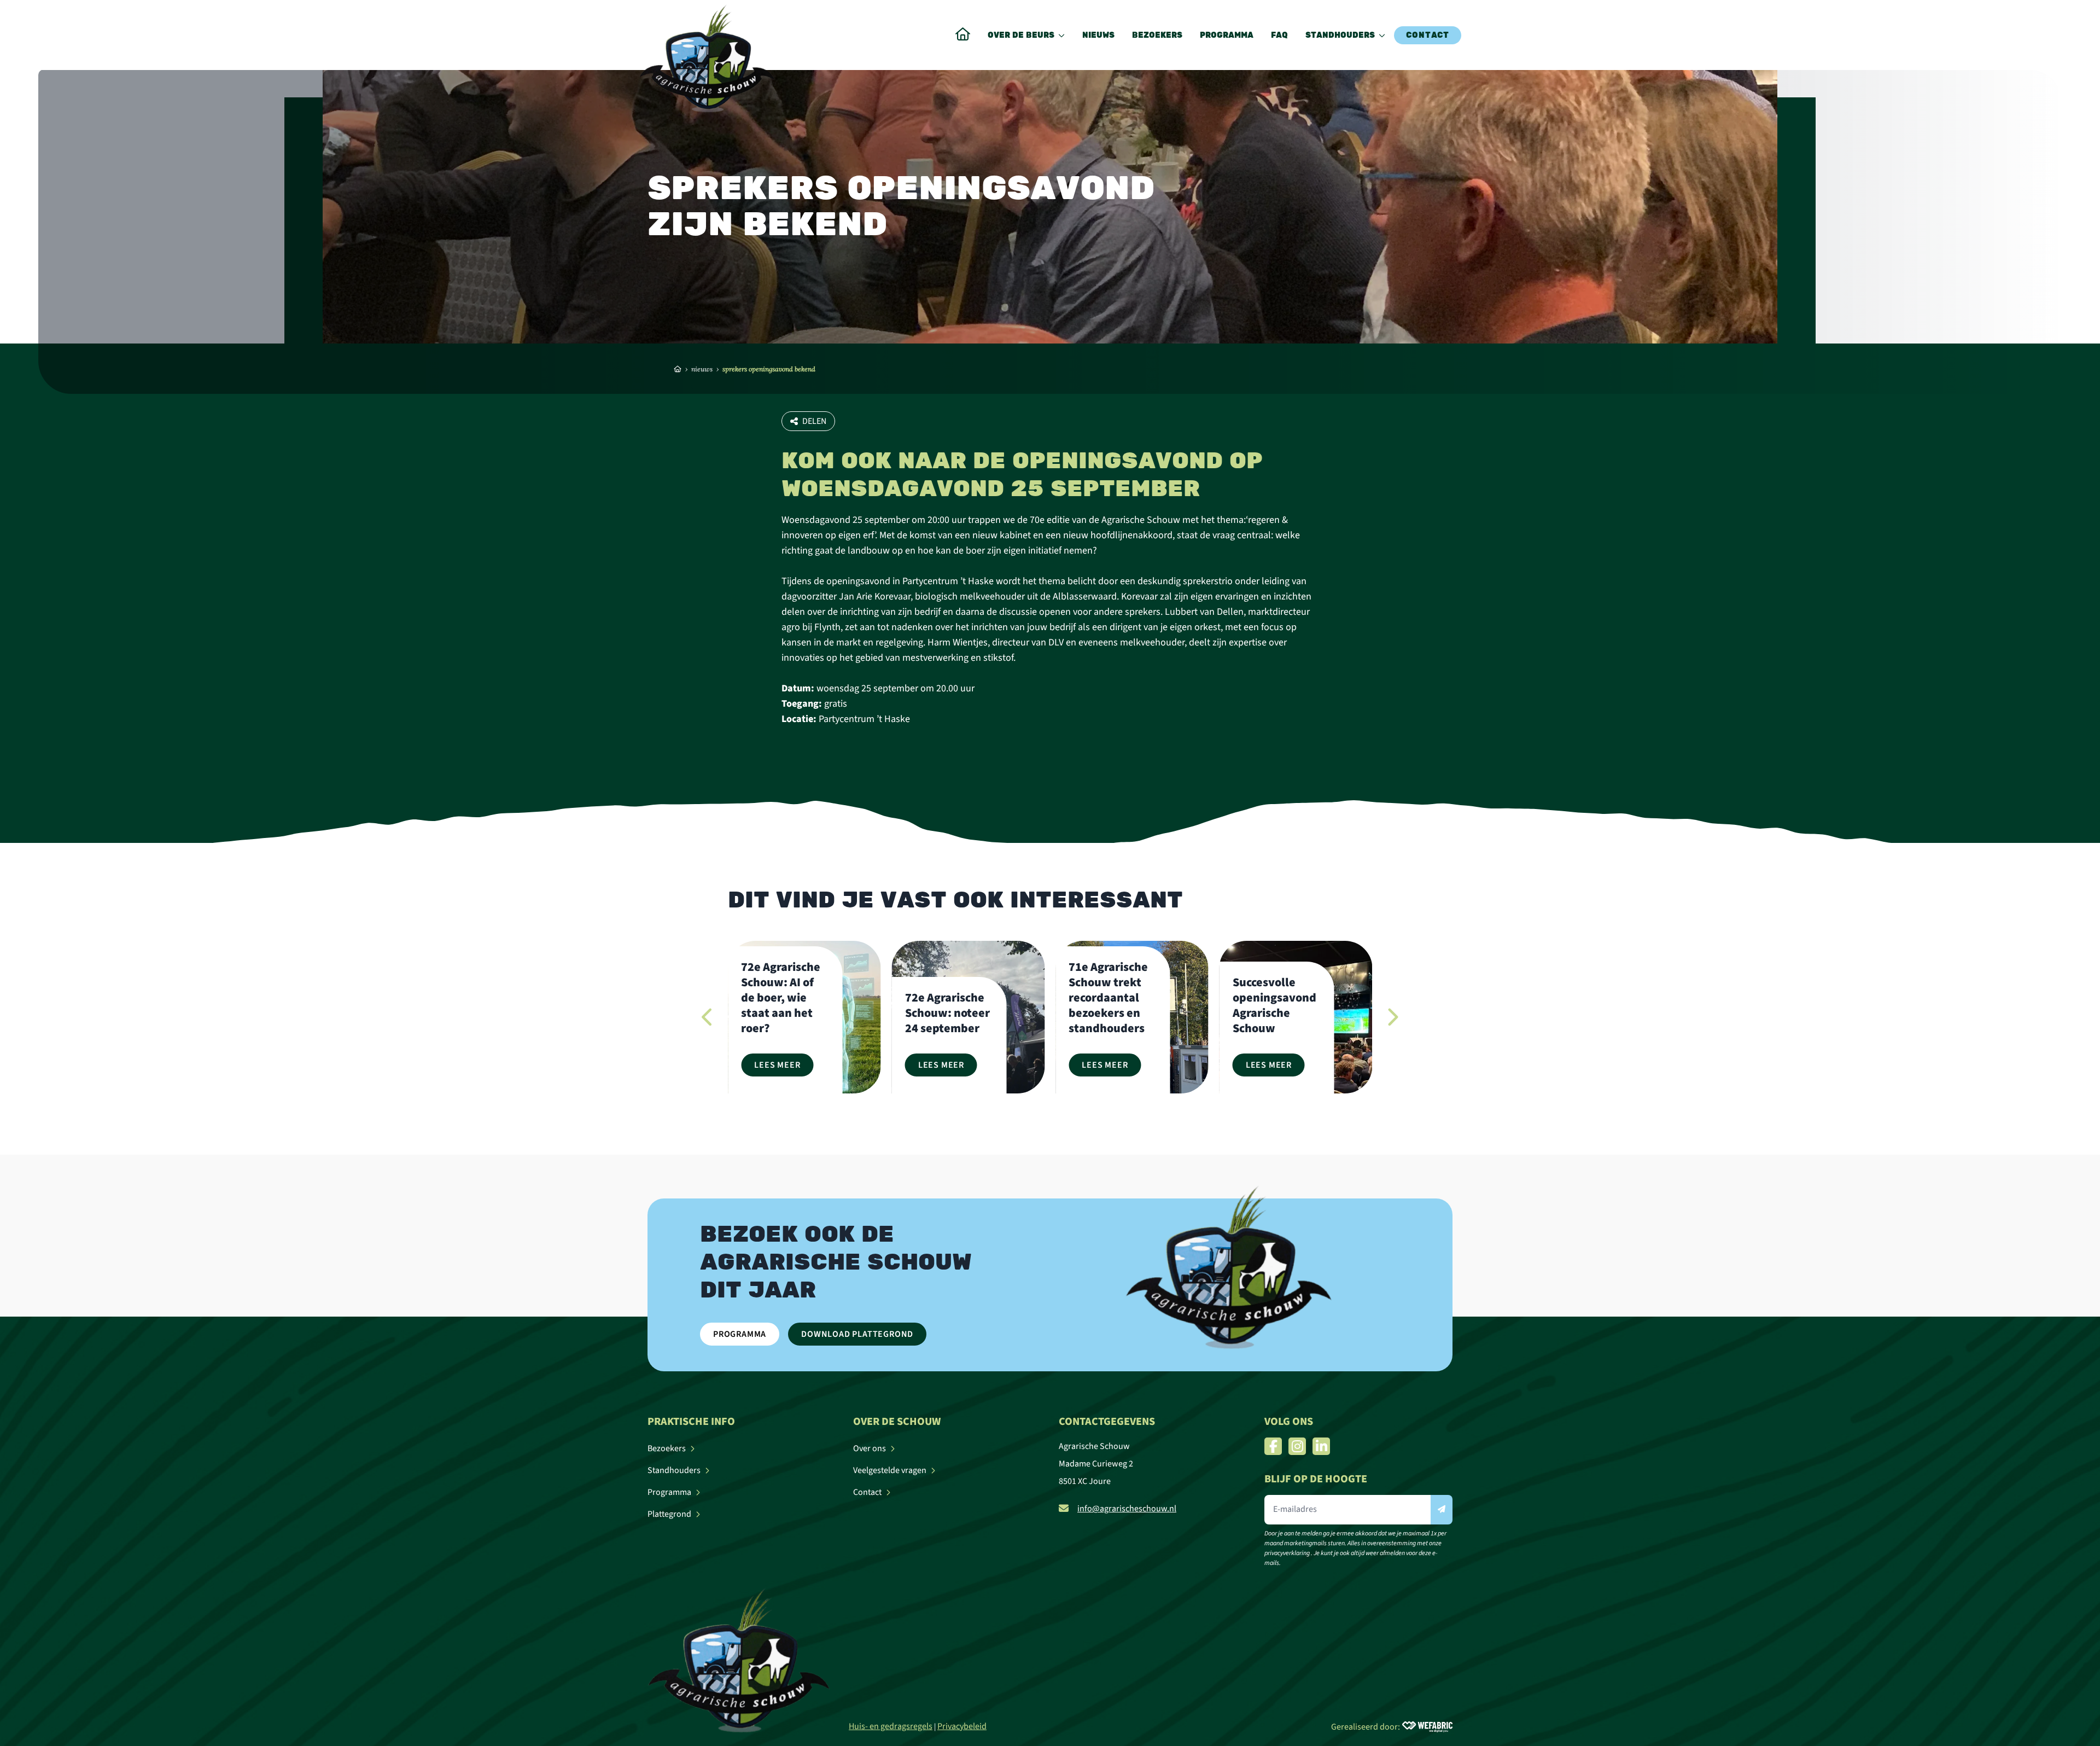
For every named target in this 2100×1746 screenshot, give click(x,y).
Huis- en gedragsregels (891, 1726)
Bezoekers (1157, 35)
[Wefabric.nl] (1427, 1727)
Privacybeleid (962, 1726)
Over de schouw (897, 1422)
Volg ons (1289, 1422)
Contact (1428, 35)
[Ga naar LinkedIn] (1321, 1446)
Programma (1227, 35)
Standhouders (1340, 35)
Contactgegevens (1107, 1422)
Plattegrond (669, 1514)
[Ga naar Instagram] (1297, 1446)
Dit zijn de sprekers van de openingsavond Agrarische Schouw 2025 (1276, 998)
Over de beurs (1021, 35)
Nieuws (1098, 35)
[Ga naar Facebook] (1273, 1446)
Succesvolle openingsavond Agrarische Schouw (1110, 1005)
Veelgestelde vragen (890, 1470)
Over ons (870, 1448)
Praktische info (691, 1422)
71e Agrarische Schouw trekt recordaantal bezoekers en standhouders (945, 998)
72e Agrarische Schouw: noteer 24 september (783, 1013)
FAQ (1279, 35)
